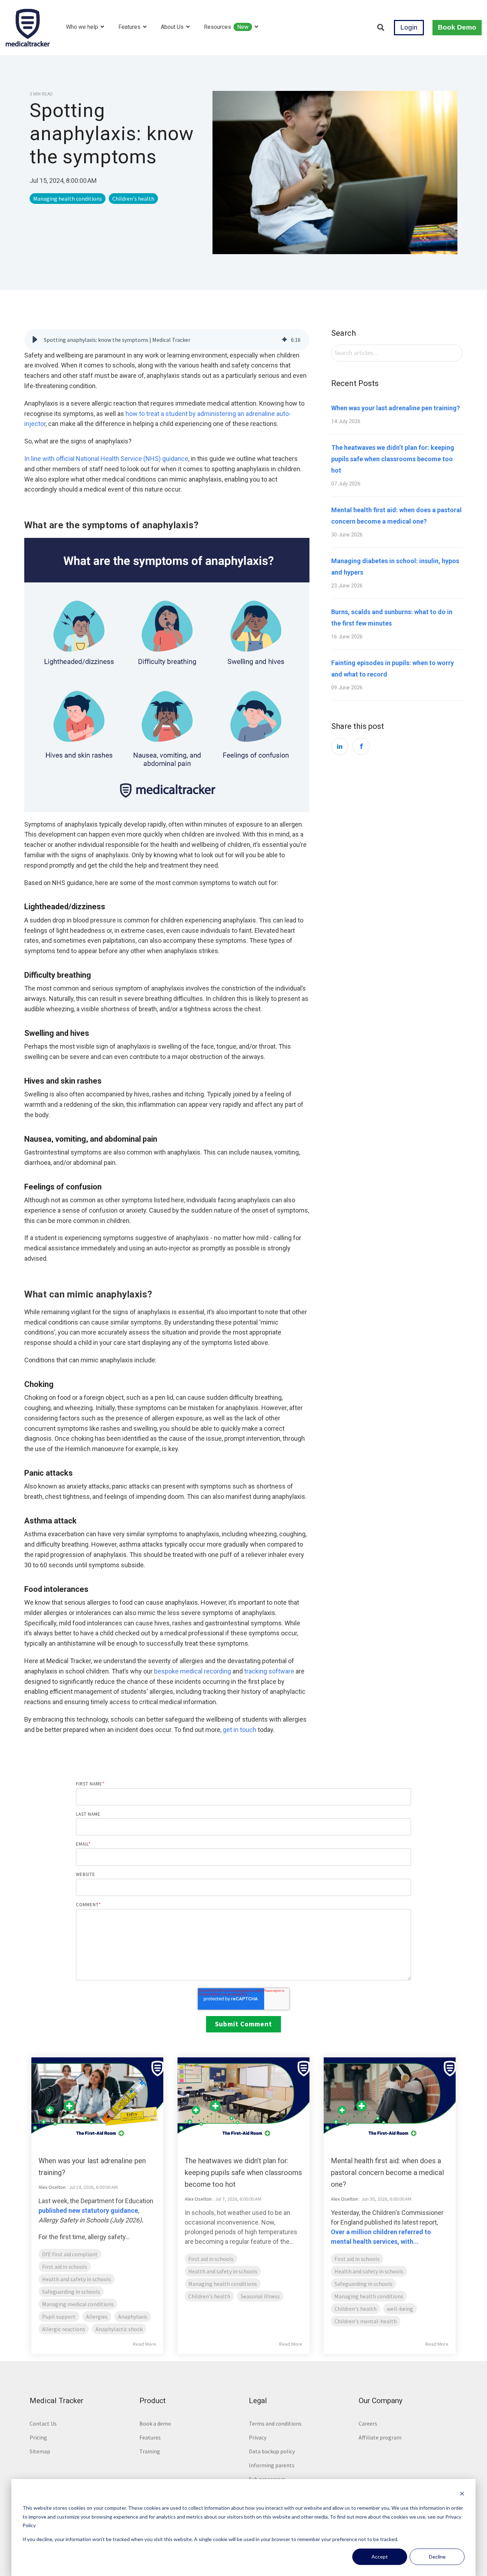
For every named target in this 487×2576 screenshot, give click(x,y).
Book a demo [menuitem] (155, 2423)
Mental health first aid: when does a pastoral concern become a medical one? (387, 2173)
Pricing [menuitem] (38, 2437)
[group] (167, 340)
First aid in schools (65, 2267)
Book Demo (457, 27)
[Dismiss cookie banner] (462, 2495)
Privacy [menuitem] (258, 2437)
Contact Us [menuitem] (43, 2423)
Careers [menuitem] (368, 2423)
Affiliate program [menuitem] (380, 2437)
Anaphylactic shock (119, 2329)
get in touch (240, 1730)
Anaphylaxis (133, 2317)
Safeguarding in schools (71, 2292)
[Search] (381, 28)
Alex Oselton (52, 2187)
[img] (284, 340)
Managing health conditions (68, 199)
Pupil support (59, 2317)
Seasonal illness (260, 2296)
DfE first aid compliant (70, 2254)
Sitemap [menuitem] (40, 2451)
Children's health (133, 199)
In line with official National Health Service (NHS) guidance (106, 459)
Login (409, 27)
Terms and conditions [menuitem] (275, 2423)
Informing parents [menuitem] (272, 2465)
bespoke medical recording (193, 1671)
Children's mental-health (366, 2321)
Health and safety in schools (77, 2279)
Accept (380, 2557)
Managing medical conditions (78, 2304)
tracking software (269, 1671)
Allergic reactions (64, 2329)
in (340, 746)
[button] (35, 340)
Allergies (97, 2317)
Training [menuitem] (150, 2451)
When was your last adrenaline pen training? (396, 408)
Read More (145, 2344)
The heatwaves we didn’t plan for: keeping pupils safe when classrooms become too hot (393, 459)
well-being (400, 2309)
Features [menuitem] (150, 2437)
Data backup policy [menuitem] (272, 2451)
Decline (437, 2557)
